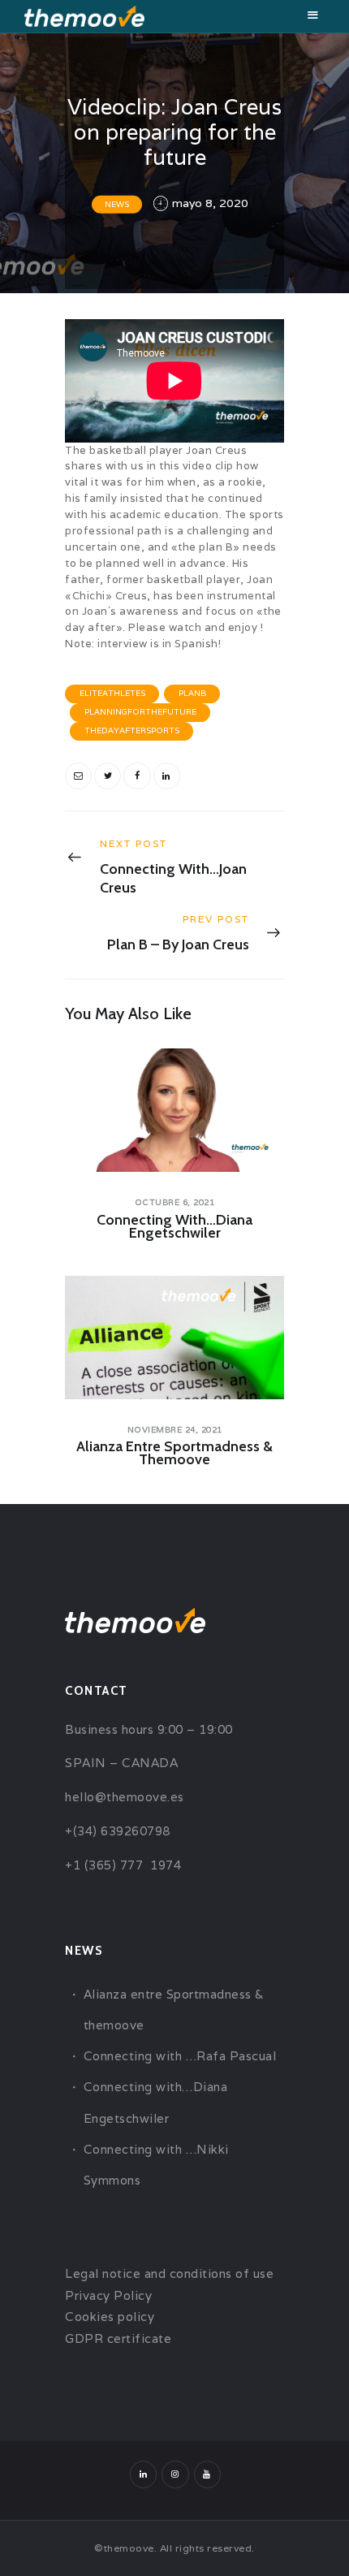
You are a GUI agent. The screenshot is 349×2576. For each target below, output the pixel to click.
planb (192, 693)
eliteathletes (112, 693)
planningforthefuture (140, 712)
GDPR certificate (118, 2338)
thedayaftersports (132, 730)
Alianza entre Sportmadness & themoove (174, 1453)
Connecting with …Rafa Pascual (180, 2056)
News (117, 204)
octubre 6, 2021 (175, 1202)
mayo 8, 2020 (210, 203)
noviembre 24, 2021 (175, 1430)
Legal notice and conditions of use (169, 2273)
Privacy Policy (108, 2295)
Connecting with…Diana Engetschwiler (174, 1226)
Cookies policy (110, 2317)
